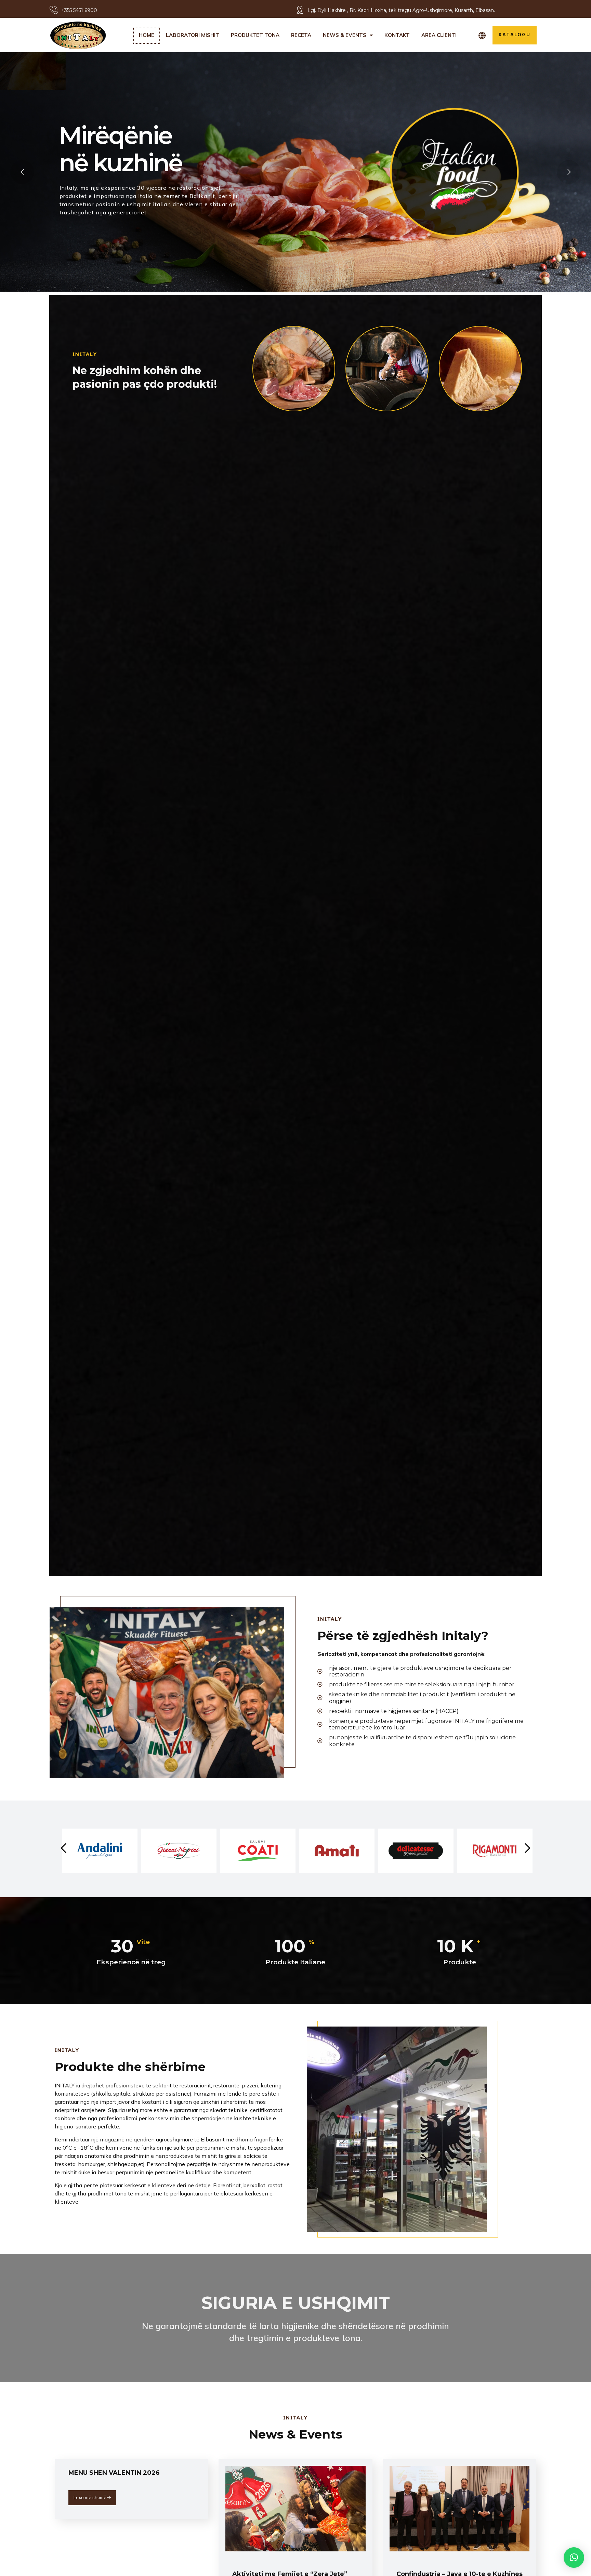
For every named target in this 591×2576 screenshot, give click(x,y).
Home (147, 35)
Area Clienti (439, 35)
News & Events (345, 35)
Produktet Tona (255, 35)
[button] (574, 2558)
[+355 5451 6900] (54, 10)
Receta (301, 35)
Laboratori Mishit (193, 35)
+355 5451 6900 (79, 10)
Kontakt (397, 35)
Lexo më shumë (90, 2497)
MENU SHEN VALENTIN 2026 (114, 2473)
